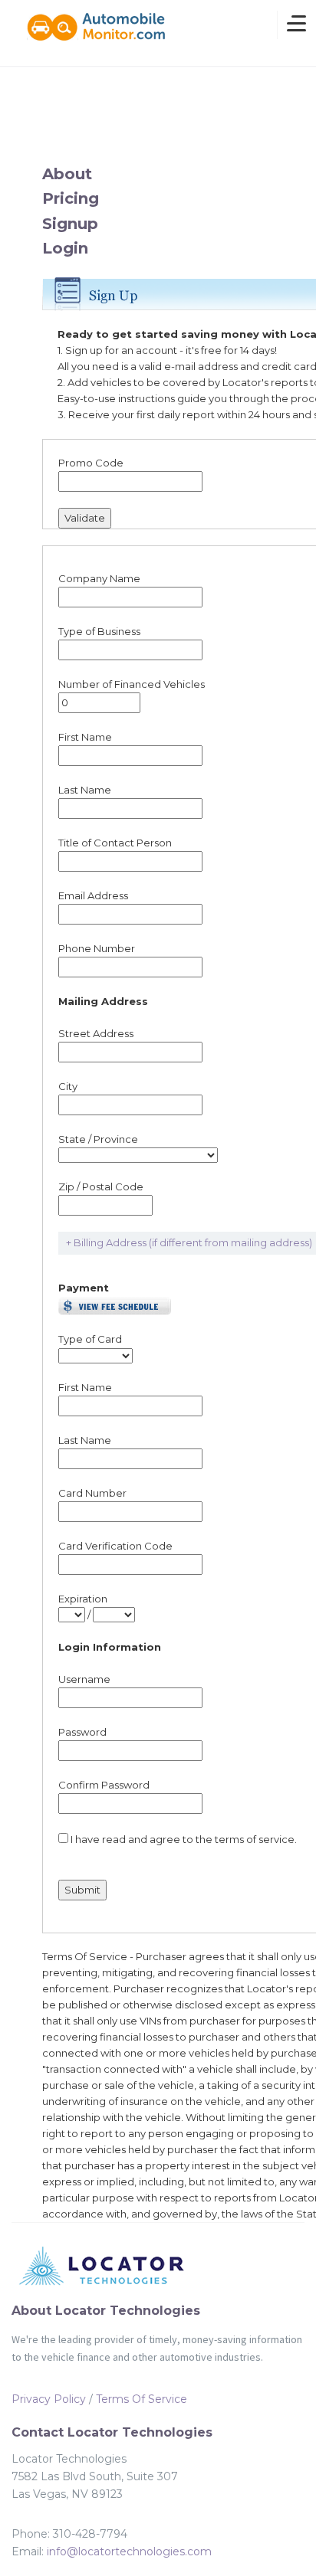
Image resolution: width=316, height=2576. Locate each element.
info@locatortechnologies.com (129, 2551)
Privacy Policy (49, 2399)
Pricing (71, 198)
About (67, 174)
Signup (70, 224)
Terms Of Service (142, 2399)
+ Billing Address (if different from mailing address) (189, 1242)
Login (65, 248)
